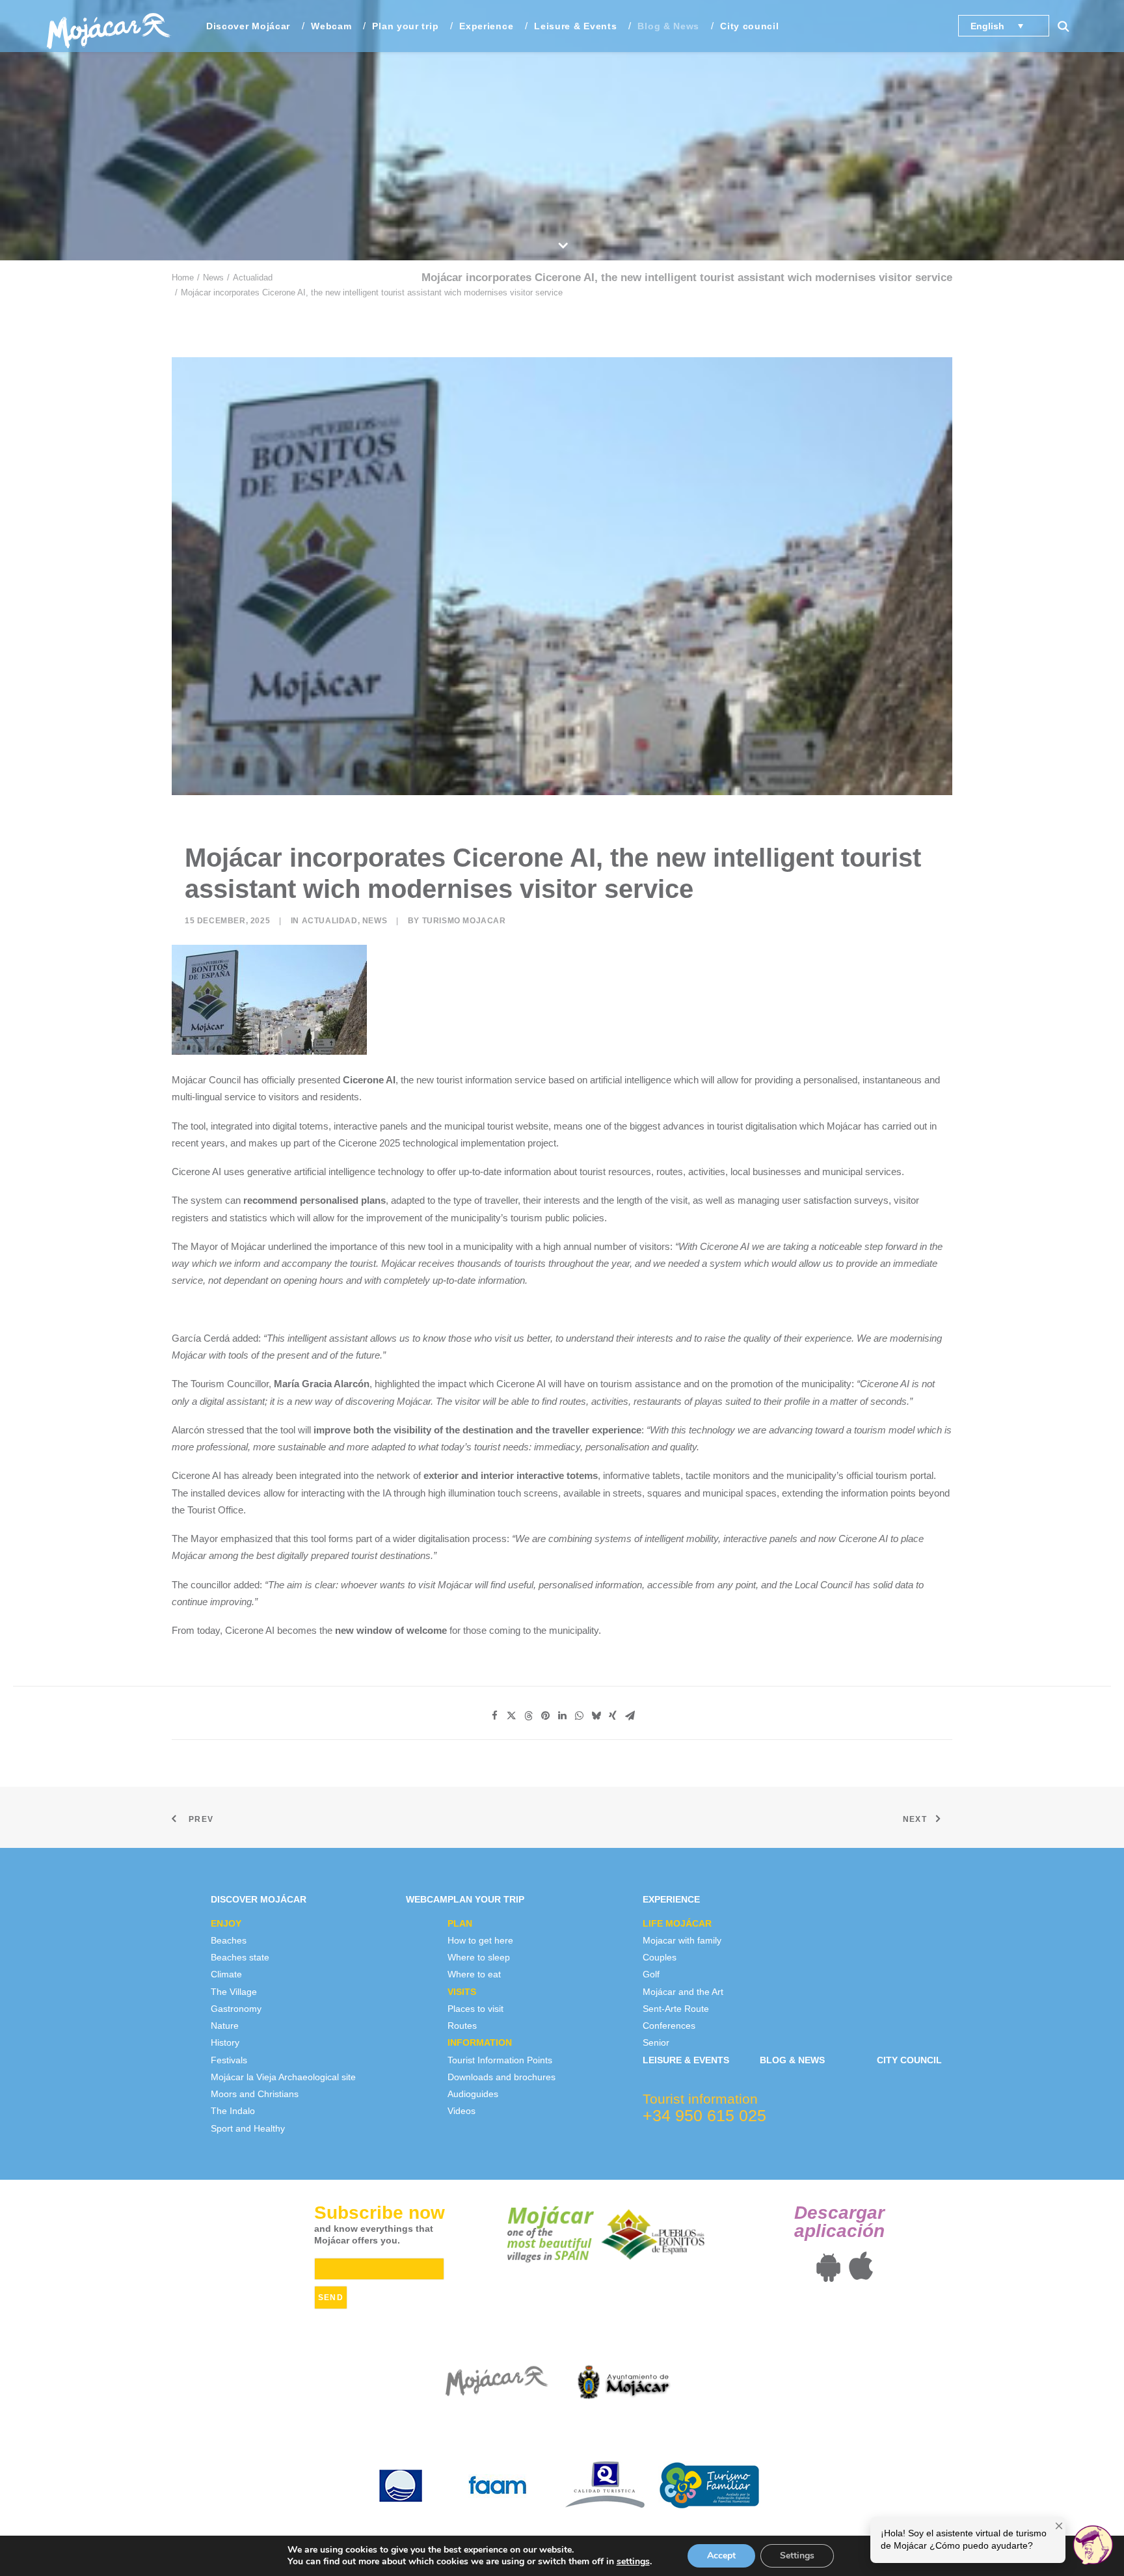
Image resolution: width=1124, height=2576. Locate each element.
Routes (462, 2026)
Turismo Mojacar (464, 921)
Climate (226, 1974)
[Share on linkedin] (562, 1716)
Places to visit (475, 2009)
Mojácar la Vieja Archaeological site (283, 2077)
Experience (671, 1899)
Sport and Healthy (248, 2128)
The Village (234, 1992)
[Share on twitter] (511, 1716)
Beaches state (240, 1957)
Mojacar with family (682, 1940)
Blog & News (668, 26)
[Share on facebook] (494, 1716)
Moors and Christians (255, 2094)
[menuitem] (248, 26)
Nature (225, 2026)
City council (749, 26)
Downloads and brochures (502, 2077)
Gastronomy (236, 2009)
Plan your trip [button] (405, 26)
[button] (1069, 26)
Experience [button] (486, 26)
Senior (656, 2042)
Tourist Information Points (500, 2060)
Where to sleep (479, 1957)
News (213, 278)
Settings (797, 2556)
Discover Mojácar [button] (248, 26)
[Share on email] (630, 1716)
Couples (660, 1957)
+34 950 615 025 (704, 2115)
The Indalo (233, 2111)
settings (633, 2562)
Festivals (229, 2060)
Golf (651, 1974)
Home (183, 278)
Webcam (331, 26)
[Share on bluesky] (596, 1716)
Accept (721, 2556)
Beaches (229, 1940)
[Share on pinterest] (545, 1716)
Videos (462, 2111)
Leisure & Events (575, 26)
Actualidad (253, 278)
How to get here (480, 1940)
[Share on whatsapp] (579, 1716)
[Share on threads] (528, 1716)
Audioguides (473, 2094)
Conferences (669, 2026)
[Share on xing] (613, 1716)
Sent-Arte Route (676, 2009)
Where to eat (474, 1974)
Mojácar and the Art (683, 1992)
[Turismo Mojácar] (108, 26)
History (225, 2042)
